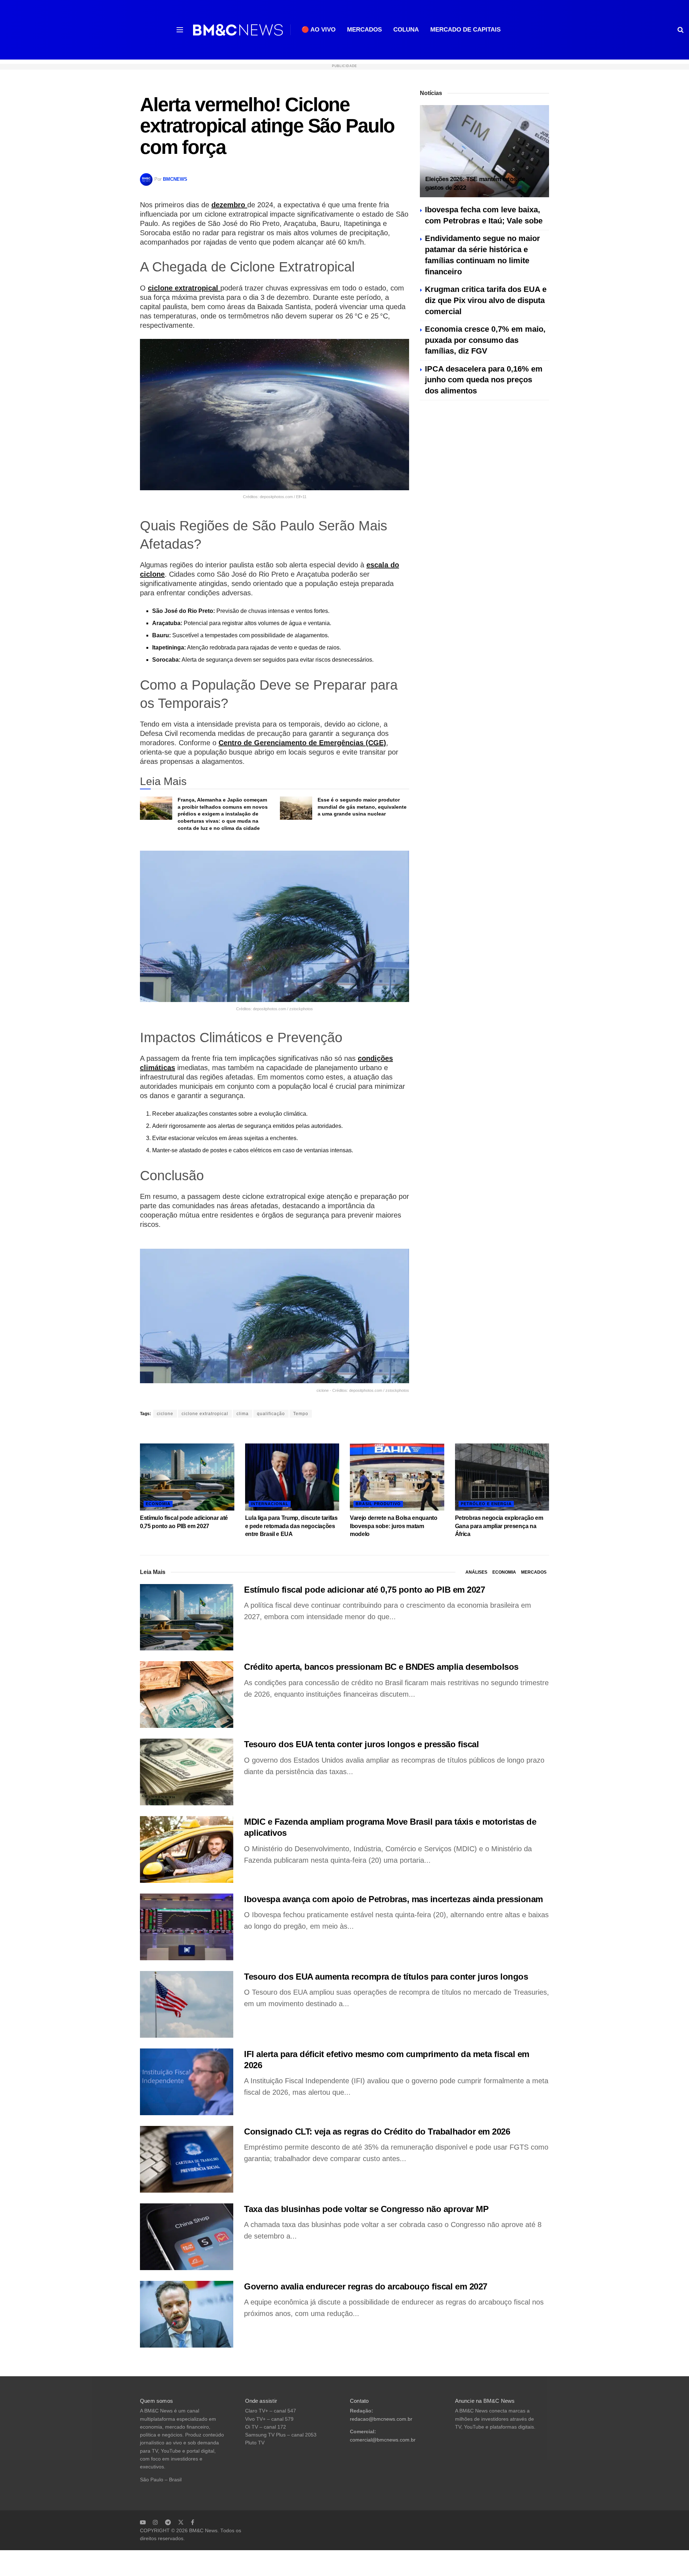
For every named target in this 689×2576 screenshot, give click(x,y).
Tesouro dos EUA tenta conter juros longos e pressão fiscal (361, 1744)
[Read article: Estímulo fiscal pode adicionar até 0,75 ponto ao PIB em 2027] (187, 1477)
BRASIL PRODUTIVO (378, 1504)
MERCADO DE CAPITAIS (465, 30)
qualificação (271, 1414)
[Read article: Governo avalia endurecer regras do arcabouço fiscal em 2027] (187, 2314)
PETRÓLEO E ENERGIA (486, 1504)
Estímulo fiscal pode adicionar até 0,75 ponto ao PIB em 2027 (364, 1590)
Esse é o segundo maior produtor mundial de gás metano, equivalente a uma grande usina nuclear (362, 807)
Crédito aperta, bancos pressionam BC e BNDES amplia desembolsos (381, 1667)
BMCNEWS (175, 179)
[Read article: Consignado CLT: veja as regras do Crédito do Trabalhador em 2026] (187, 2159)
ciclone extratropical (184, 288)
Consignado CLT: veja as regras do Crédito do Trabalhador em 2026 (377, 2131)
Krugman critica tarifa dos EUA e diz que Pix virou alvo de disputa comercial (486, 300)
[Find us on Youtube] (143, 2522)
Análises (476, 1572)
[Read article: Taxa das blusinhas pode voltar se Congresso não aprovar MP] (187, 2237)
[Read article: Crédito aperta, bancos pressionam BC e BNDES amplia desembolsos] (187, 1695)
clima (243, 1414)
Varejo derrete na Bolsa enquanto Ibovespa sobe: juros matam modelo (394, 1526)
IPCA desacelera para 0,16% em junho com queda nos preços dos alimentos (484, 380)
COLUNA (406, 30)
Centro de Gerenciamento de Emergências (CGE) (302, 743)
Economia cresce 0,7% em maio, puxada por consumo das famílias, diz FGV (485, 340)
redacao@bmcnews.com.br (381, 2419)
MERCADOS (364, 30)
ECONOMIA (158, 1504)
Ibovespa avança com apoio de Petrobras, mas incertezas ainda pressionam (393, 1899)
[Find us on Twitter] (181, 2522)
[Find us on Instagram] (155, 2522)
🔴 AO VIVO (318, 30)
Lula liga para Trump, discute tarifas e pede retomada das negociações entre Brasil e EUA (291, 1526)
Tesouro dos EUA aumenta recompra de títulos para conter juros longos (386, 1977)
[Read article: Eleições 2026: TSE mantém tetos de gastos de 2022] (484, 151)
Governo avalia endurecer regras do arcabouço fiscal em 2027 (366, 2286)
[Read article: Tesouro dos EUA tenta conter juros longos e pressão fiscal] (187, 1772)
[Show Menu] (180, 30)
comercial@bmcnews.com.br (383, 2440)
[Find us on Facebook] (193, 2522)
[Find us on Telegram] (168, 2522)
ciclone (165, 1414)
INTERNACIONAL (270, 1504)
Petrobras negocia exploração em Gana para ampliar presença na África (499, 1526)
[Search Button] (681, 30)
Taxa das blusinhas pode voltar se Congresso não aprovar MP (366, 2209)
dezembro (229, 205)
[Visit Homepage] (238, 30)
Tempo (301, 1414)
